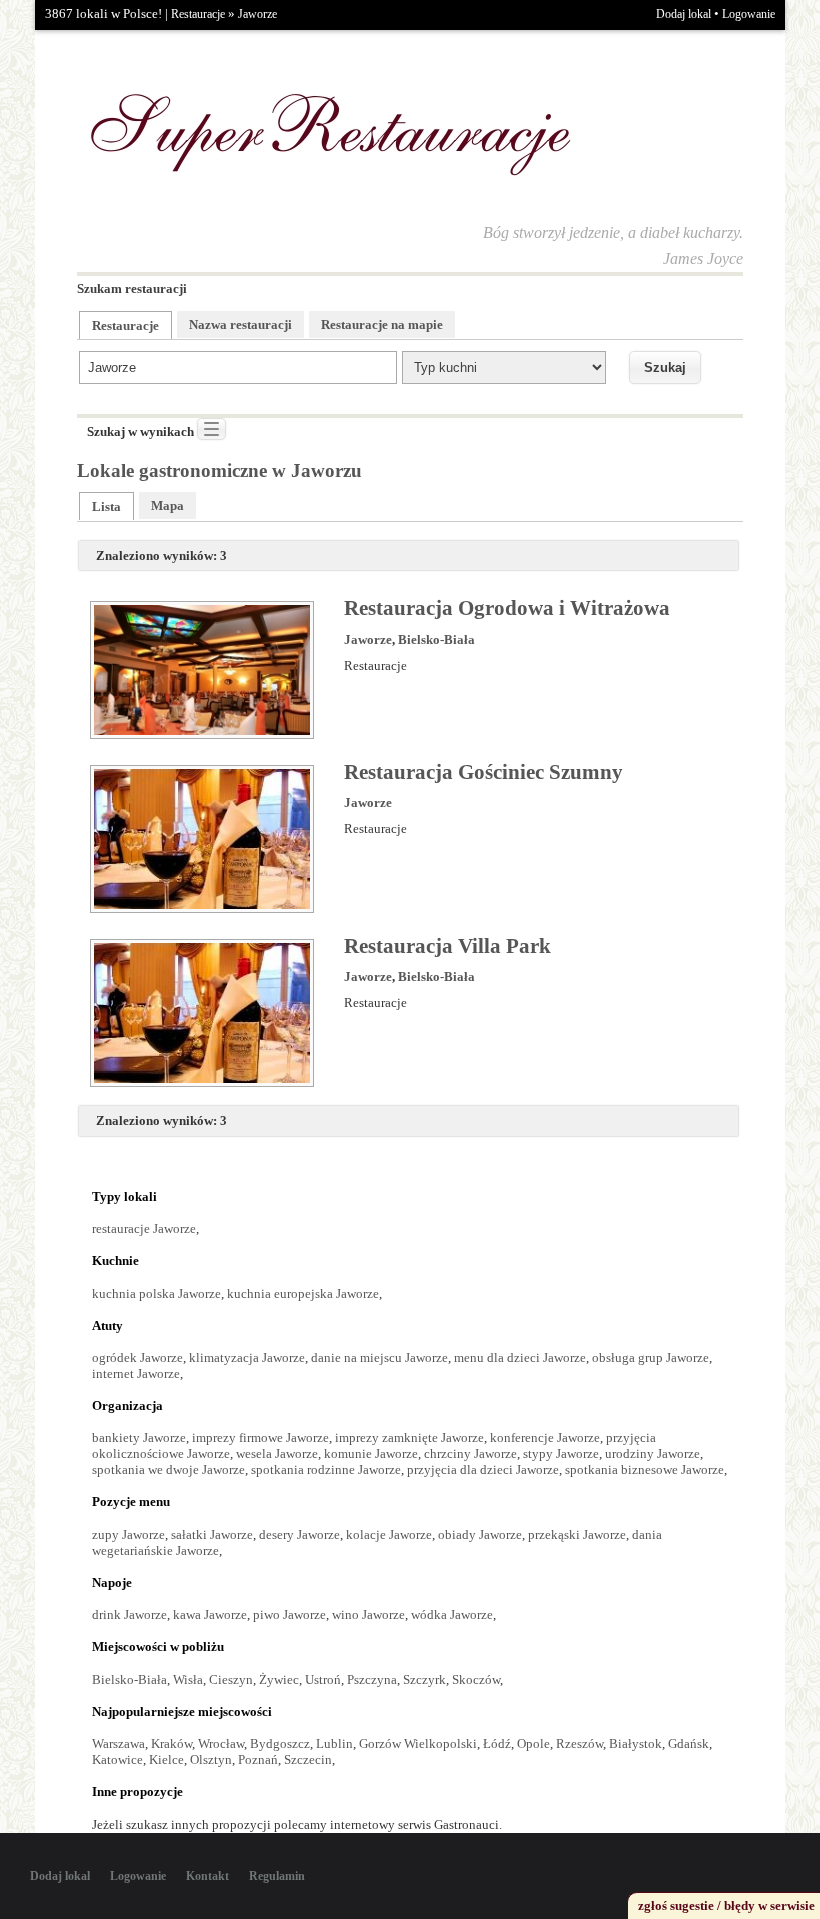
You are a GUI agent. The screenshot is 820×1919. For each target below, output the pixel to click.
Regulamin (277, 1876)
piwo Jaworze (289, 1614)
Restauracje (198, 14)
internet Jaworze (136, 1373)
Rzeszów (579, 1743)
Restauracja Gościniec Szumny (483, 772)
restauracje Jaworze (144, 1228)
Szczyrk (424, 1679)
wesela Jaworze (277, 1453)
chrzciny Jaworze (470, 1453)
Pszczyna (372, 1679)
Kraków (171, 1743)
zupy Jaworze (128, 1534)
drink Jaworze (129, 1614)
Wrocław (221, 1743)
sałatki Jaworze (212, 1534)
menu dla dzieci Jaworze (520, 1357)
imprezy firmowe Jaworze (260, 1437)
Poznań (258, 1759)
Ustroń (323, 1679)
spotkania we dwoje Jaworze (168, 1469)
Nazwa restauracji (240, 324)
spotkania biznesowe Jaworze (644, 1469)
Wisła (188, 1679)
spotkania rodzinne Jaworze (326, 1469)
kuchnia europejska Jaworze (303, 1293)
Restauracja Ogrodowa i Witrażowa (507, 608)
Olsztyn (211, 1759)
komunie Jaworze (371, 1453)
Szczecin (308, 1759)
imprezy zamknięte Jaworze (409, 1437)
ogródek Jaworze (137, 1357)
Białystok (635, 1743)
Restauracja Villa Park (447, 946)
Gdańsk (688, 1743)
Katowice (117, 1759)
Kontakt (207, 1876)
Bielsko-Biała (436, 639)
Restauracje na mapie (382, 324)
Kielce (166, 1759)
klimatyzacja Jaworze (247, 1357)
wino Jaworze (368, 1614)
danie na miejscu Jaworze (379, 1357)
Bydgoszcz (280, 1743)
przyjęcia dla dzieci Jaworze (483, 1469)
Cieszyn (231, 1679)
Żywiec (279, 1679)
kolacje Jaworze (389, 1534)
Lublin (334, 1743)
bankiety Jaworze (139, 1437)
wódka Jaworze (452, 1614)
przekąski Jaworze (577, 1534)
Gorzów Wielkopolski (418, 1743)
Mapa (167, 505)
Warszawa (118, 1743)
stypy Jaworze (561, 1453)
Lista (106, 506)
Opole (533, 1743)
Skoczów (476, 1679)
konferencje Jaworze (545, 1437)
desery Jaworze (299, 1534)
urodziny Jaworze (652, 1453)
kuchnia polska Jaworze (156, 1293)
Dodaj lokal (683, 14)
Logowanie (748, 14)
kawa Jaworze (210, 1614)
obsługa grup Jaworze (650, 1357)
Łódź (497, 1743)
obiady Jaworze (480, 1534)
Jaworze (257, 14)
